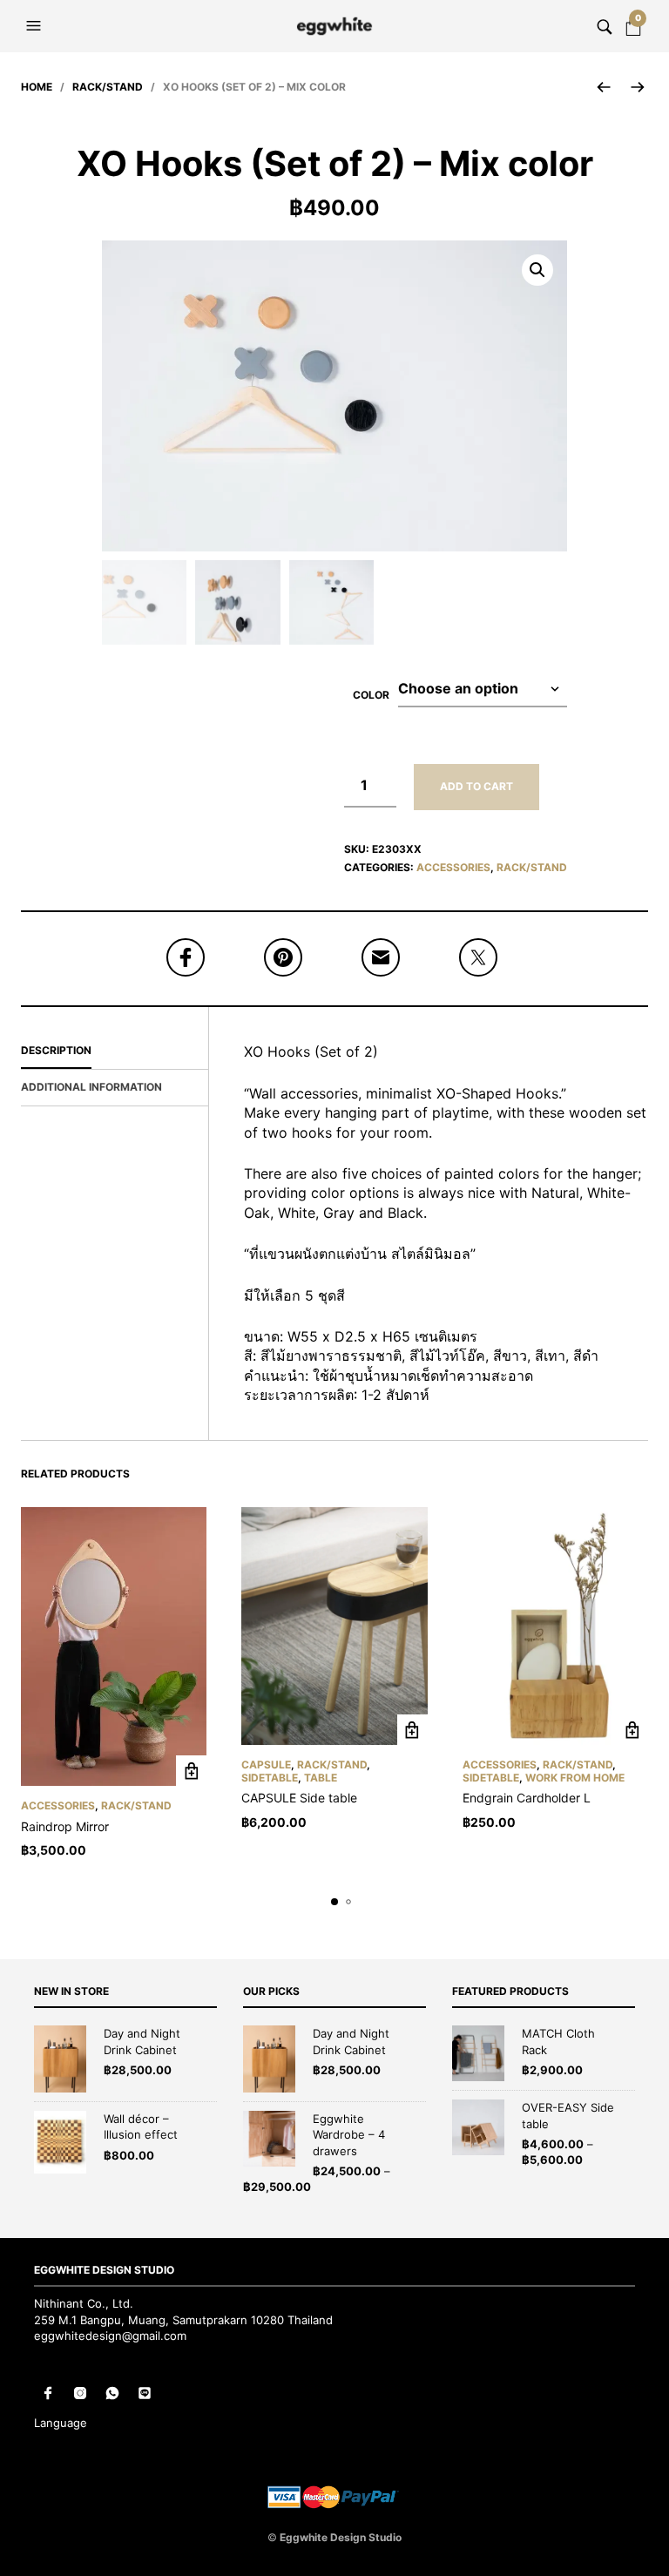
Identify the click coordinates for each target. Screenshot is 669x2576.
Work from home (575, 1778)
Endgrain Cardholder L (527, 1798)
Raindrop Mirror (65, 1826)
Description (56, 1050)
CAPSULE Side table (299, 1798)
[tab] (115, 1051)
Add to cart (476, 786)
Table (321, 1778)
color (371, 695)
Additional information (91, 1087)
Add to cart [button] (191, 1771)
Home (37, 87)
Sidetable (270, 1778)
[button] (36, 26)
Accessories (453, 867)
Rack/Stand (108, 87)
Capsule (266, 1765)
